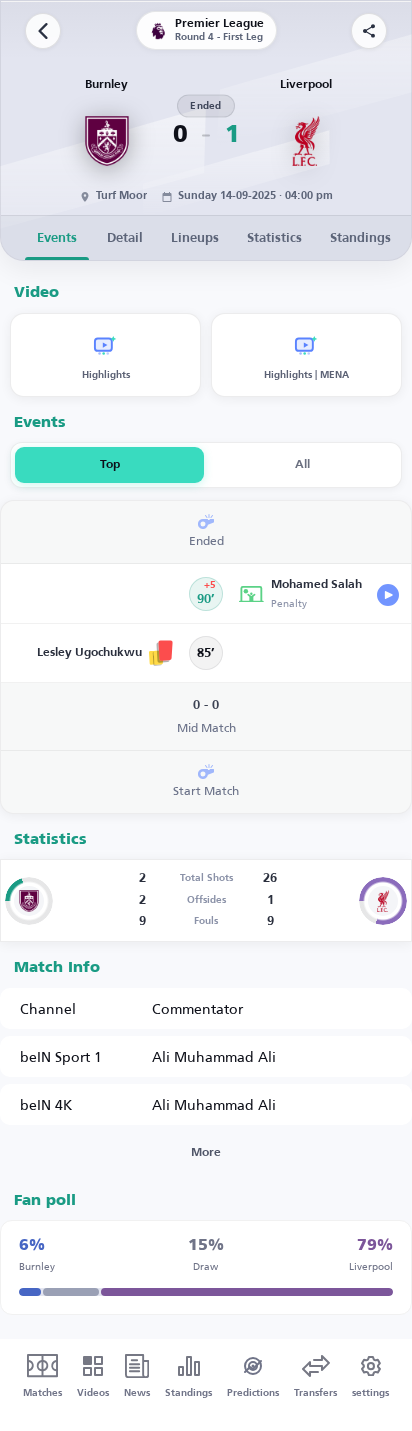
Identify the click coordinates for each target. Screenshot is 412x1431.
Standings (360, 238)
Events (57, 238)
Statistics (274, 238)
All (302, 465)
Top (110, 465)
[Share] (369, 31)
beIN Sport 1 (61, 1056)
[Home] (43, 31)
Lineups (195, 238)
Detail (125, 238)
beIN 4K (46, 1104)
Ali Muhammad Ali (214, 1056)
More (206, 1153)
